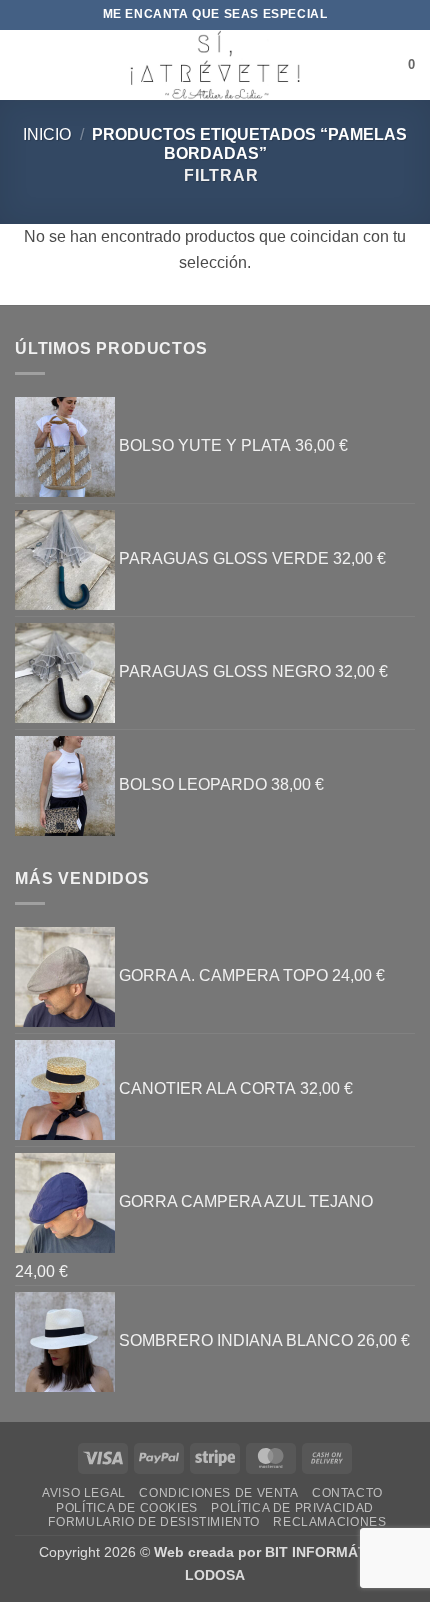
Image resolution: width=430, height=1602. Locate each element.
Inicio (47, 134)
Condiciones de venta (218, 1493)
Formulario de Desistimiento (154, 1522)
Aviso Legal (84, 1493)
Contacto (347, 1493)
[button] (27, 64)
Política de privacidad (292, 1508)
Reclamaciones (329, 1522)
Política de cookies (127, 1508)
